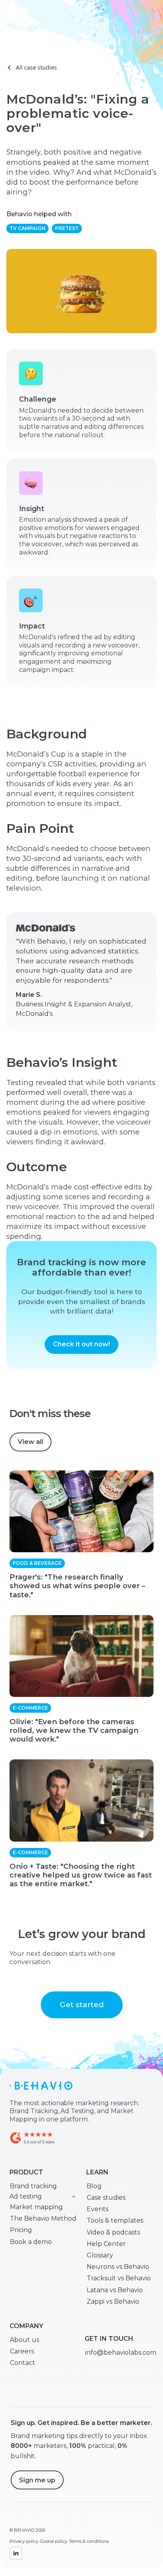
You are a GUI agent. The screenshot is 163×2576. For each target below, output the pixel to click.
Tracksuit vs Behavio (119, 2278)
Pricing (21, 2230)
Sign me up (37, 2480)
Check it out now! (81, 1344)
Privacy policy (24, 2541)
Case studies (106, 2198)
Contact (23, 2363)
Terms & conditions (89, 2541)
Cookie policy (54, 2541)
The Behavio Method (43, 2218)
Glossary (100, 2255)
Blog (94, 2186)
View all (30, 1442)
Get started (82, 2004)
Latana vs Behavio (115, 2290)
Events (98, 2209)
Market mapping (36, 2207)
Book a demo (31, 2242)
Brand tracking (33, 2186)
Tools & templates (115, 2220)
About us (25, 2340)
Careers (22, 2351)
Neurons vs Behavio (118, 2267)
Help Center (106, 2244)
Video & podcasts (113, 2232)
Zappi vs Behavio (113, 2301)
